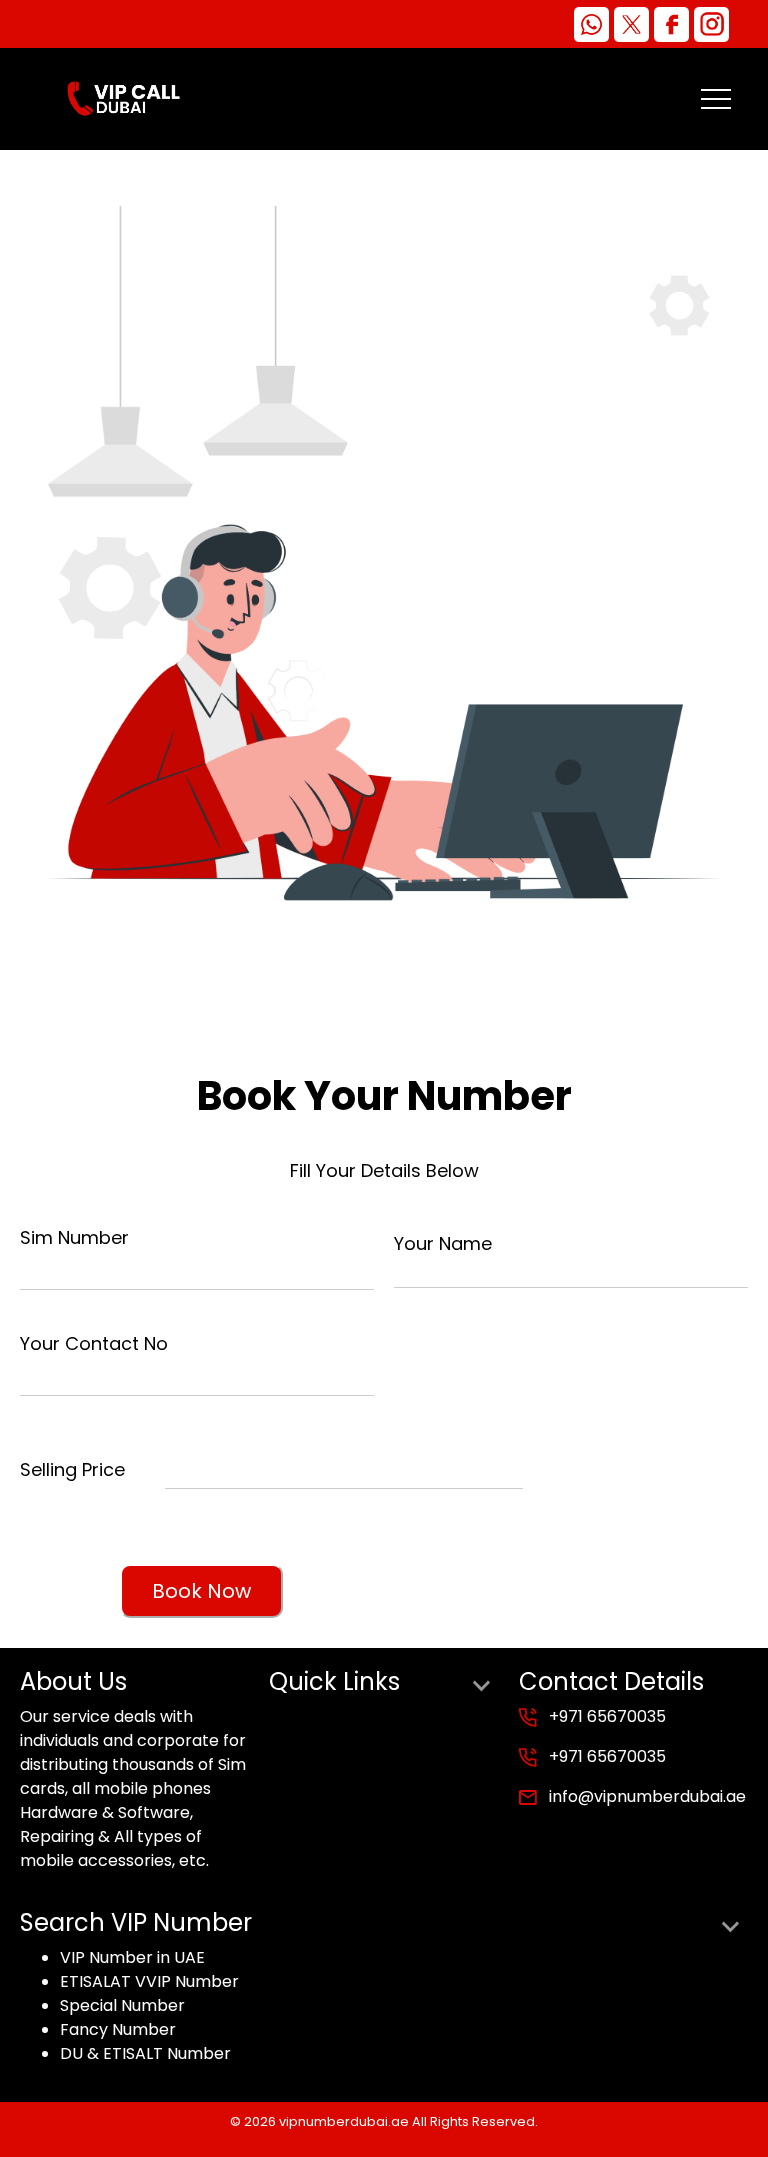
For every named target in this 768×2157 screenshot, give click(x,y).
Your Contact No (94, 1343)
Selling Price (72, 1469)
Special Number (122, 2005)
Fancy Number (118, 2029)
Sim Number (74, 1237)
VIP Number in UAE (132, 1957)
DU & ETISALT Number (145, 2053)
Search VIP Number (136, 1923)
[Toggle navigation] (716, 99)
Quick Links (334, 1682)
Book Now (201, 1591)
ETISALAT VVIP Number (149, 1981)
